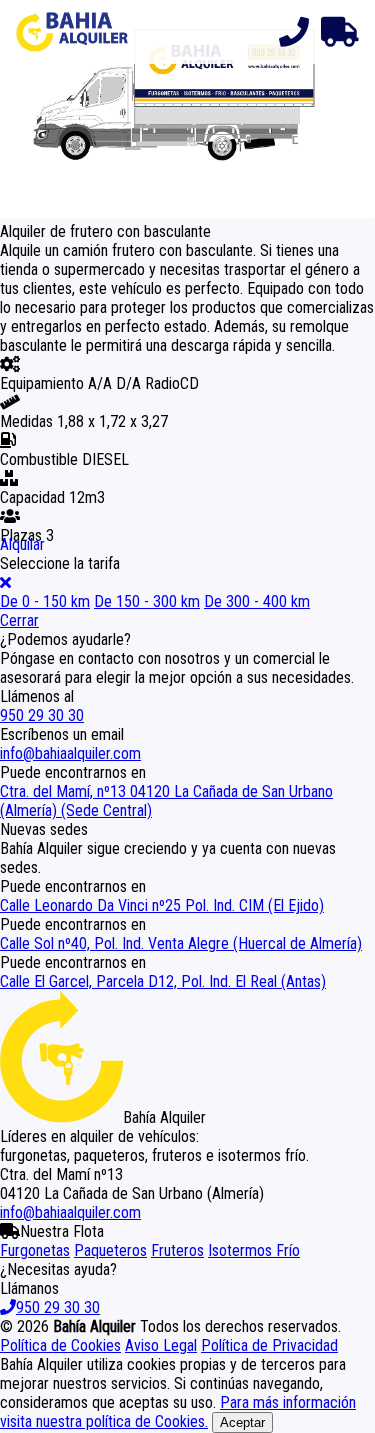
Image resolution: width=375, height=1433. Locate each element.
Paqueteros (110, 1250)
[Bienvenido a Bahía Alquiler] (72, 32)
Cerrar (19, 620)
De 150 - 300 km (147, 601)
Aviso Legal (161, 1345)
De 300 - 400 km (257, 601)
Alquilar (22, 544)
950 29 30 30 (42, 715)
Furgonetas (35, 1250)
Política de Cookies (60, 1345)
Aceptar (242, 1422)
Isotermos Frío (254, 1250)
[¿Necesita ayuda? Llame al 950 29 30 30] (289, 32)
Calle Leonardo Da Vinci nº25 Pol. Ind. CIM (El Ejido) (162, 905)
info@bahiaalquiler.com (70, 753)
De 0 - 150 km (45, 601)
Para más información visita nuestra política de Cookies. (178, 1412)
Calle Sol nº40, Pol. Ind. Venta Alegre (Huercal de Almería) (181, 943)
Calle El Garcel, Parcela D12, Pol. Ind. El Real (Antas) (163, 981)
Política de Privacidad (269, 1345)
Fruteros (177, 1250)
